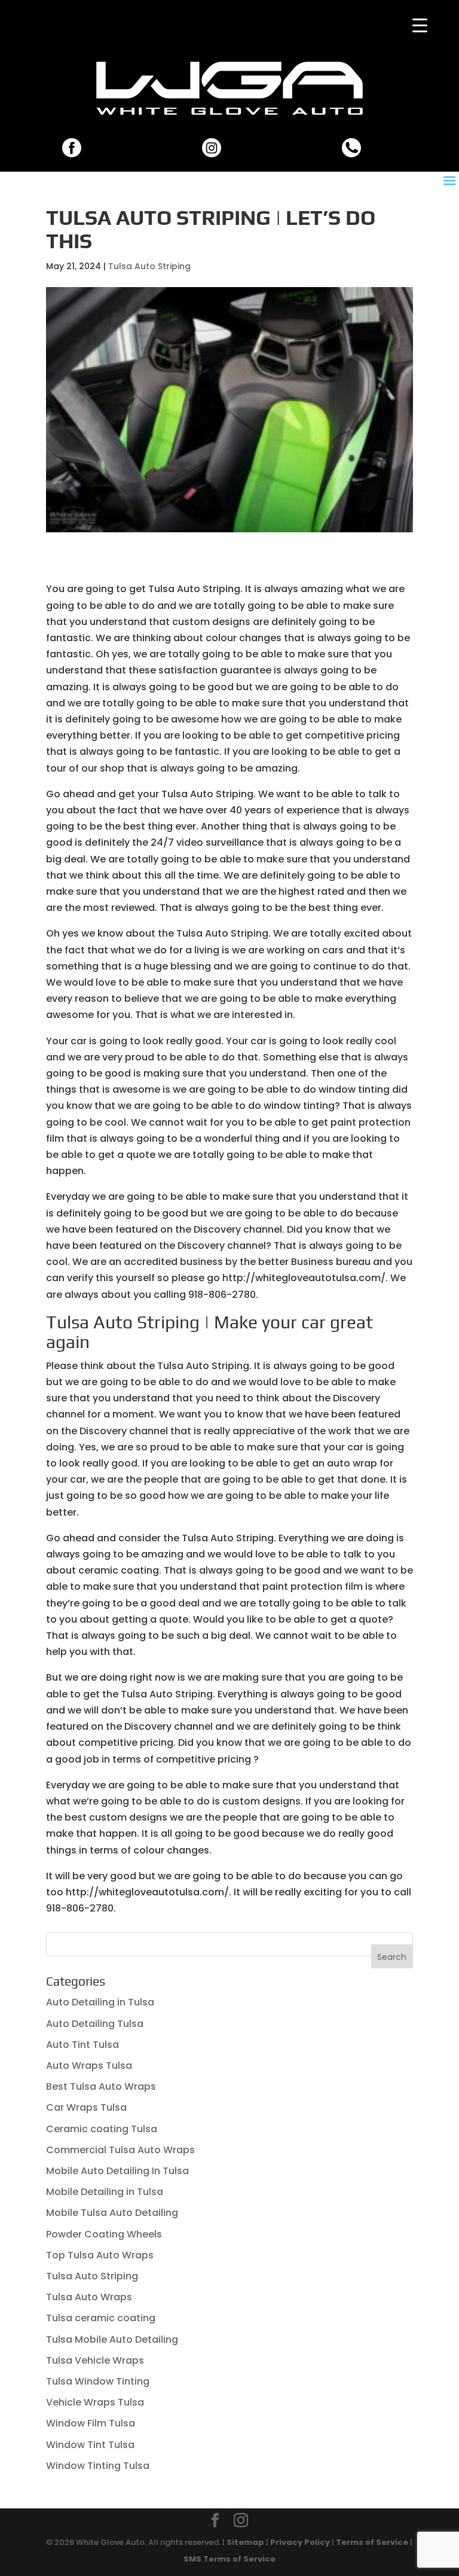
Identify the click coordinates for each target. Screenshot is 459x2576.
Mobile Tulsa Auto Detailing (112, 2213)
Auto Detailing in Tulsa (100, 2002)
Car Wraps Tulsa (86, 2107)
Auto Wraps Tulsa (89, 2066)
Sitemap (245, 2542)
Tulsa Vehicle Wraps (95, 2360)
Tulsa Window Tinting (98, 2381)
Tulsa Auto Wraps (89, 2297)
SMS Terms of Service (229, 2559)
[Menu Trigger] (420, 25)
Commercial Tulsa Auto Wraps (120, 2150)
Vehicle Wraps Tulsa (95, 2402)
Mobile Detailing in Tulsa (105, 2192)
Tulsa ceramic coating (101, 2318)
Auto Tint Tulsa (82, 2045)
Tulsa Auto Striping (149, 266)
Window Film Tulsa (91, 2423)
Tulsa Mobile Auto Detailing (112, 2339)
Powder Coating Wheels (104, 2234)
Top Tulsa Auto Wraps (100, 2255)
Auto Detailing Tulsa (95, 2024)
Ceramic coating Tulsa (102, 2129)
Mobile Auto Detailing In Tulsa (117, 2171)
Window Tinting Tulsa (98, 2466)
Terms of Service (372, 2542)
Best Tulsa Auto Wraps (101, 2086)
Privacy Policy (300, 2542)
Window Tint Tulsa (90, 2445)
